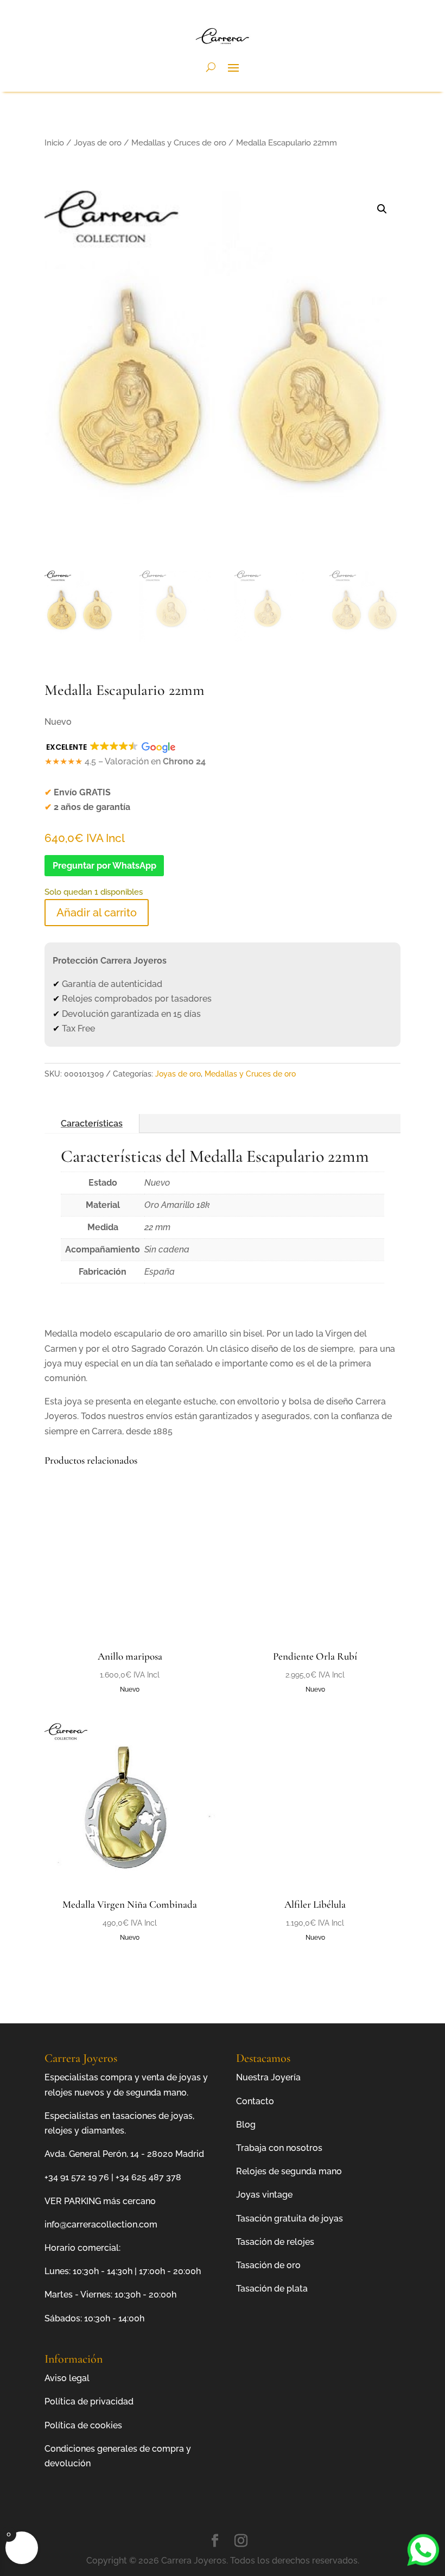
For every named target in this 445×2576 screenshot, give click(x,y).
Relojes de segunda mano (289, 2171)
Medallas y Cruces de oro (179, 143)
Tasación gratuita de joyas (290, 2219)
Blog (246, 2125)
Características (92, 1124)
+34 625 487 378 (148, 2177)
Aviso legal (67, 2378)
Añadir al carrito (97, 913)
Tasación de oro (268, 2265)
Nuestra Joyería (268, 2077)
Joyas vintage (264, 2195)
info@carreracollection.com (101, 2224)
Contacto (255, 2101)
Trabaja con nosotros (279, 2148)
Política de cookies (83, 2425)
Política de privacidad (89, 2401)
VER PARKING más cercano (100, 2201)
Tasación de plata (272, 2289)
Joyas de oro (98, 143)
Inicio (54, 143)
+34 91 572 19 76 (77, 2177)
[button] (382, 209)
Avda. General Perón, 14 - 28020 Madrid (124, 2154)
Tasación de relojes (275, 2242)
